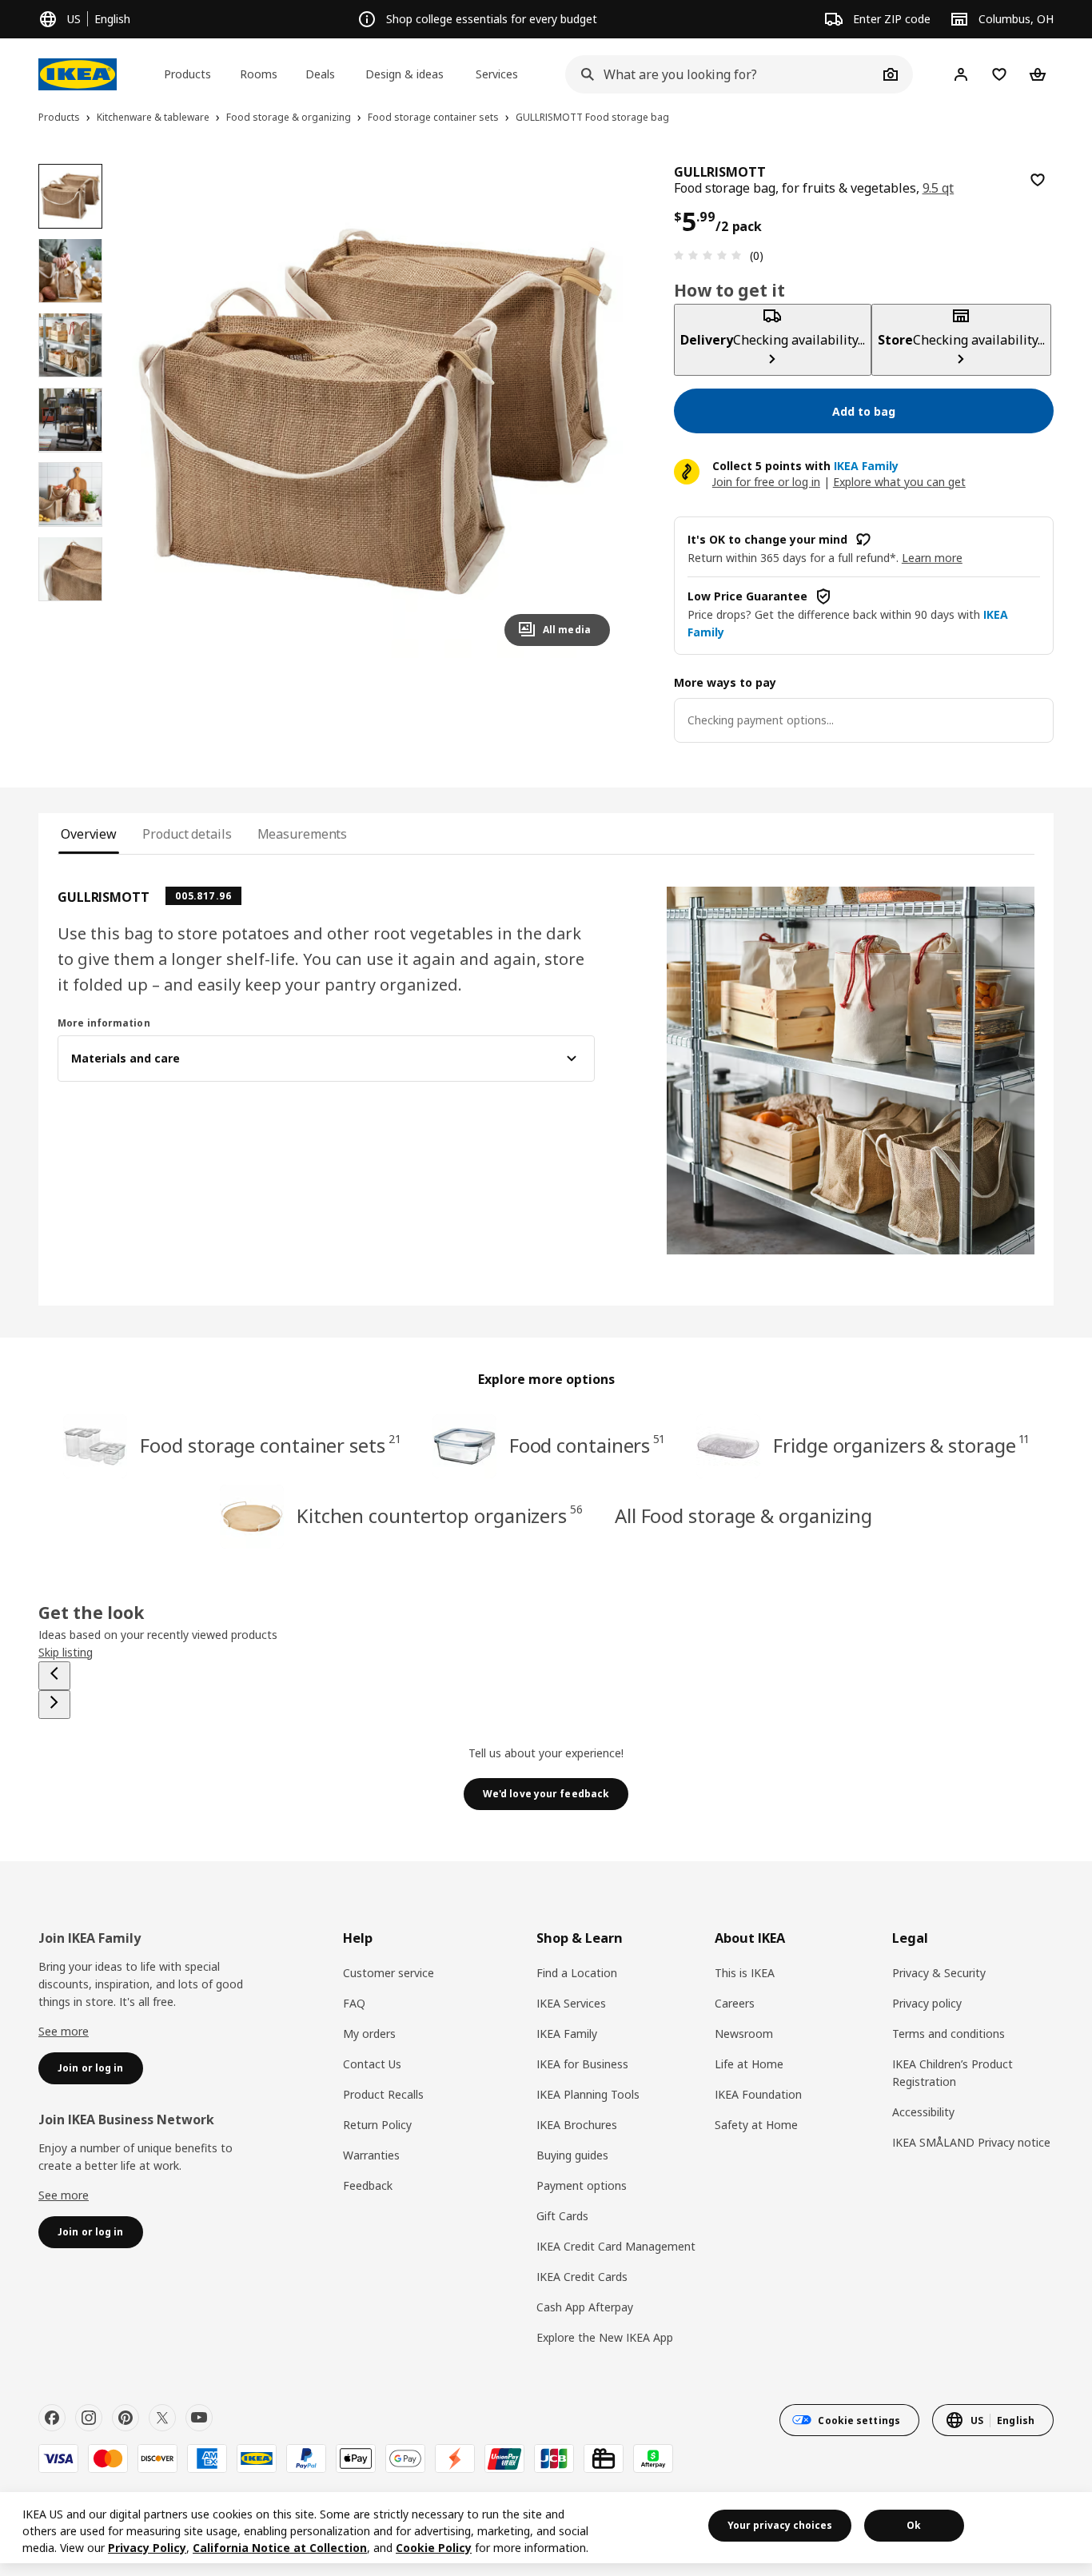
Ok (914, 2525)
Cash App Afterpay (585, 2307)
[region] (375, 411)
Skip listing (66, 1652)
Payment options (582, 2185)
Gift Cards (562, 2216)
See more (64, 2031)
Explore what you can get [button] (899, 482)
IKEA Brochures (577, 2125)
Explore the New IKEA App (605, 2337)
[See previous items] (54, 1676)
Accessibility (923, 2112)
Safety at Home (756, 2125)
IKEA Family (567, 2034)
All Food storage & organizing (743, 1515)
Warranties (371, 2155)
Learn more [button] (932, 558)
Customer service (389, 1973)
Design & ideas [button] (405, 74)
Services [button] (497, 74)
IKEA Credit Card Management (616, 2246)
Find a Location (577, 1973)
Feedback (368, 2185)
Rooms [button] (259, 74)
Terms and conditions (949, 2034)
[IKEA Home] (78, 74)
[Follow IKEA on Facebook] (52, 2418)
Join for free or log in (766, 482)
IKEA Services (571, 2003)
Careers (735, 2003)
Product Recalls (383, 2094)
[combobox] (721, 74)
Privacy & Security (939, 1973)
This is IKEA (745, 1973)
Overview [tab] (89, 834)
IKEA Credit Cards (582, 2277)
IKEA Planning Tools (588, 2094)
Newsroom (744, 2034)
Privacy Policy (147, 2548)
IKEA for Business (582, 2064)
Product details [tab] (187, 834)
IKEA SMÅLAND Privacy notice (971, 2142)
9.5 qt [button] (939, 188)
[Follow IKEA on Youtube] (199, 2418)
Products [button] (187, 74)
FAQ (354, 2003)
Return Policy (377, 2125)
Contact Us (372, 2064)
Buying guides (572, 2155)
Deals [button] (320, 74)
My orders (369, 2034)
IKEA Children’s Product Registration (953, 2073)
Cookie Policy (434, 2548)
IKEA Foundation (758, 2094)
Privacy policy (927, 2003)
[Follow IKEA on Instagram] (89, 2418)
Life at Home (749, 2064)
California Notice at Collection (280, 2548)
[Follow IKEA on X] (162, 2418)
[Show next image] (591, 411)
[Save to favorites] (1038, 180)
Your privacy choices (780, 2525)
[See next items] (54, 1705)
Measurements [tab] (303, 834)
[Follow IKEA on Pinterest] (126, 2418)
